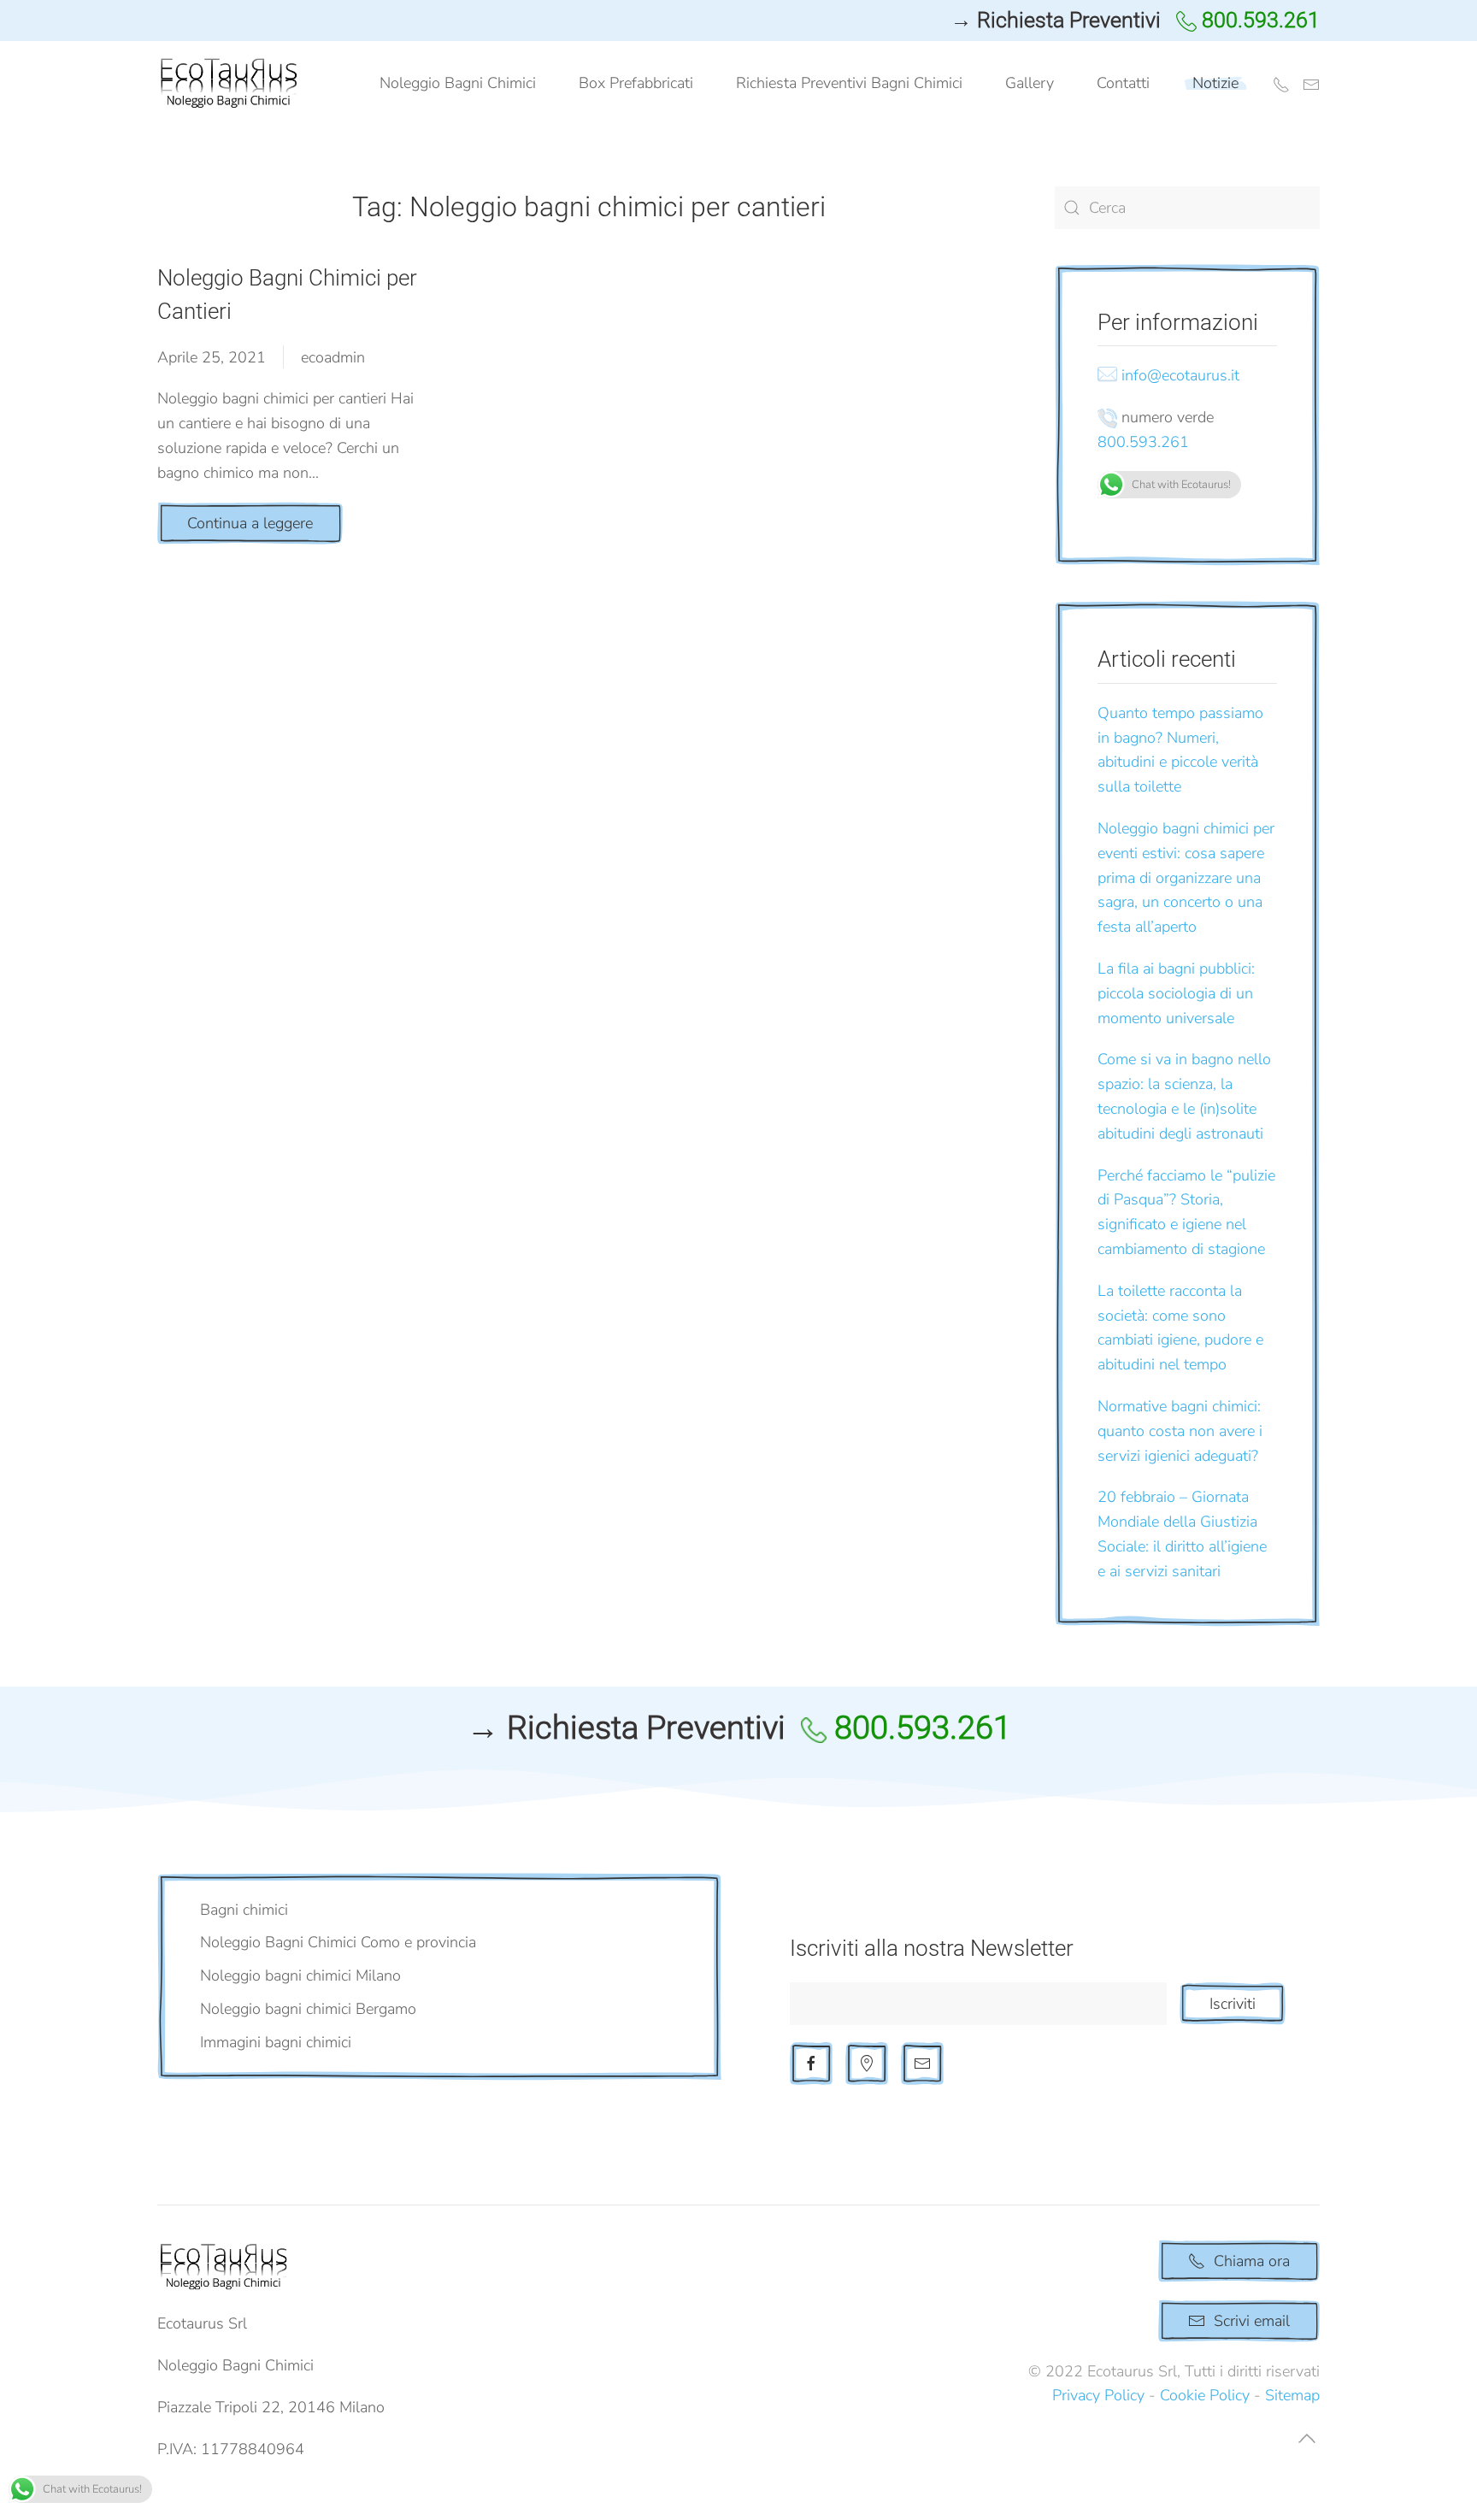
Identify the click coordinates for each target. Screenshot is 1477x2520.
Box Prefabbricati (636, 83)
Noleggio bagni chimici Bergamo (308, 2009)
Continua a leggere (250, 523)
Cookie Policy (1205, 2395)
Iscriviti (1233, 2004)
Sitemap (1292, 2395)
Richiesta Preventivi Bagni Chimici (849, 83)
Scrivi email (1252, 2321)
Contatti (1123, 83)
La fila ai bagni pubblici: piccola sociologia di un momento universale (1176, 993)
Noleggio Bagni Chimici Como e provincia (338, 1942)
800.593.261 (1143, 442)
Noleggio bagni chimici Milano (300, 1975)
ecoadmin (333, 357)
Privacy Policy (1098, 2395)
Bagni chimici (244, 1910)
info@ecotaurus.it (1180, 375)
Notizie (1215, 83)
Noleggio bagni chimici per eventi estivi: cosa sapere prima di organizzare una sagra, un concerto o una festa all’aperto (1186, 877)
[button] (1307, 2438)
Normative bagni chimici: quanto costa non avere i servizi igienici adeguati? (1180, 1431)
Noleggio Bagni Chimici (458, 83)
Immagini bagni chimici (276, 2042)
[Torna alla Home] (232, 84)
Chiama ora (1252, 2261)
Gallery (1030, 83)
